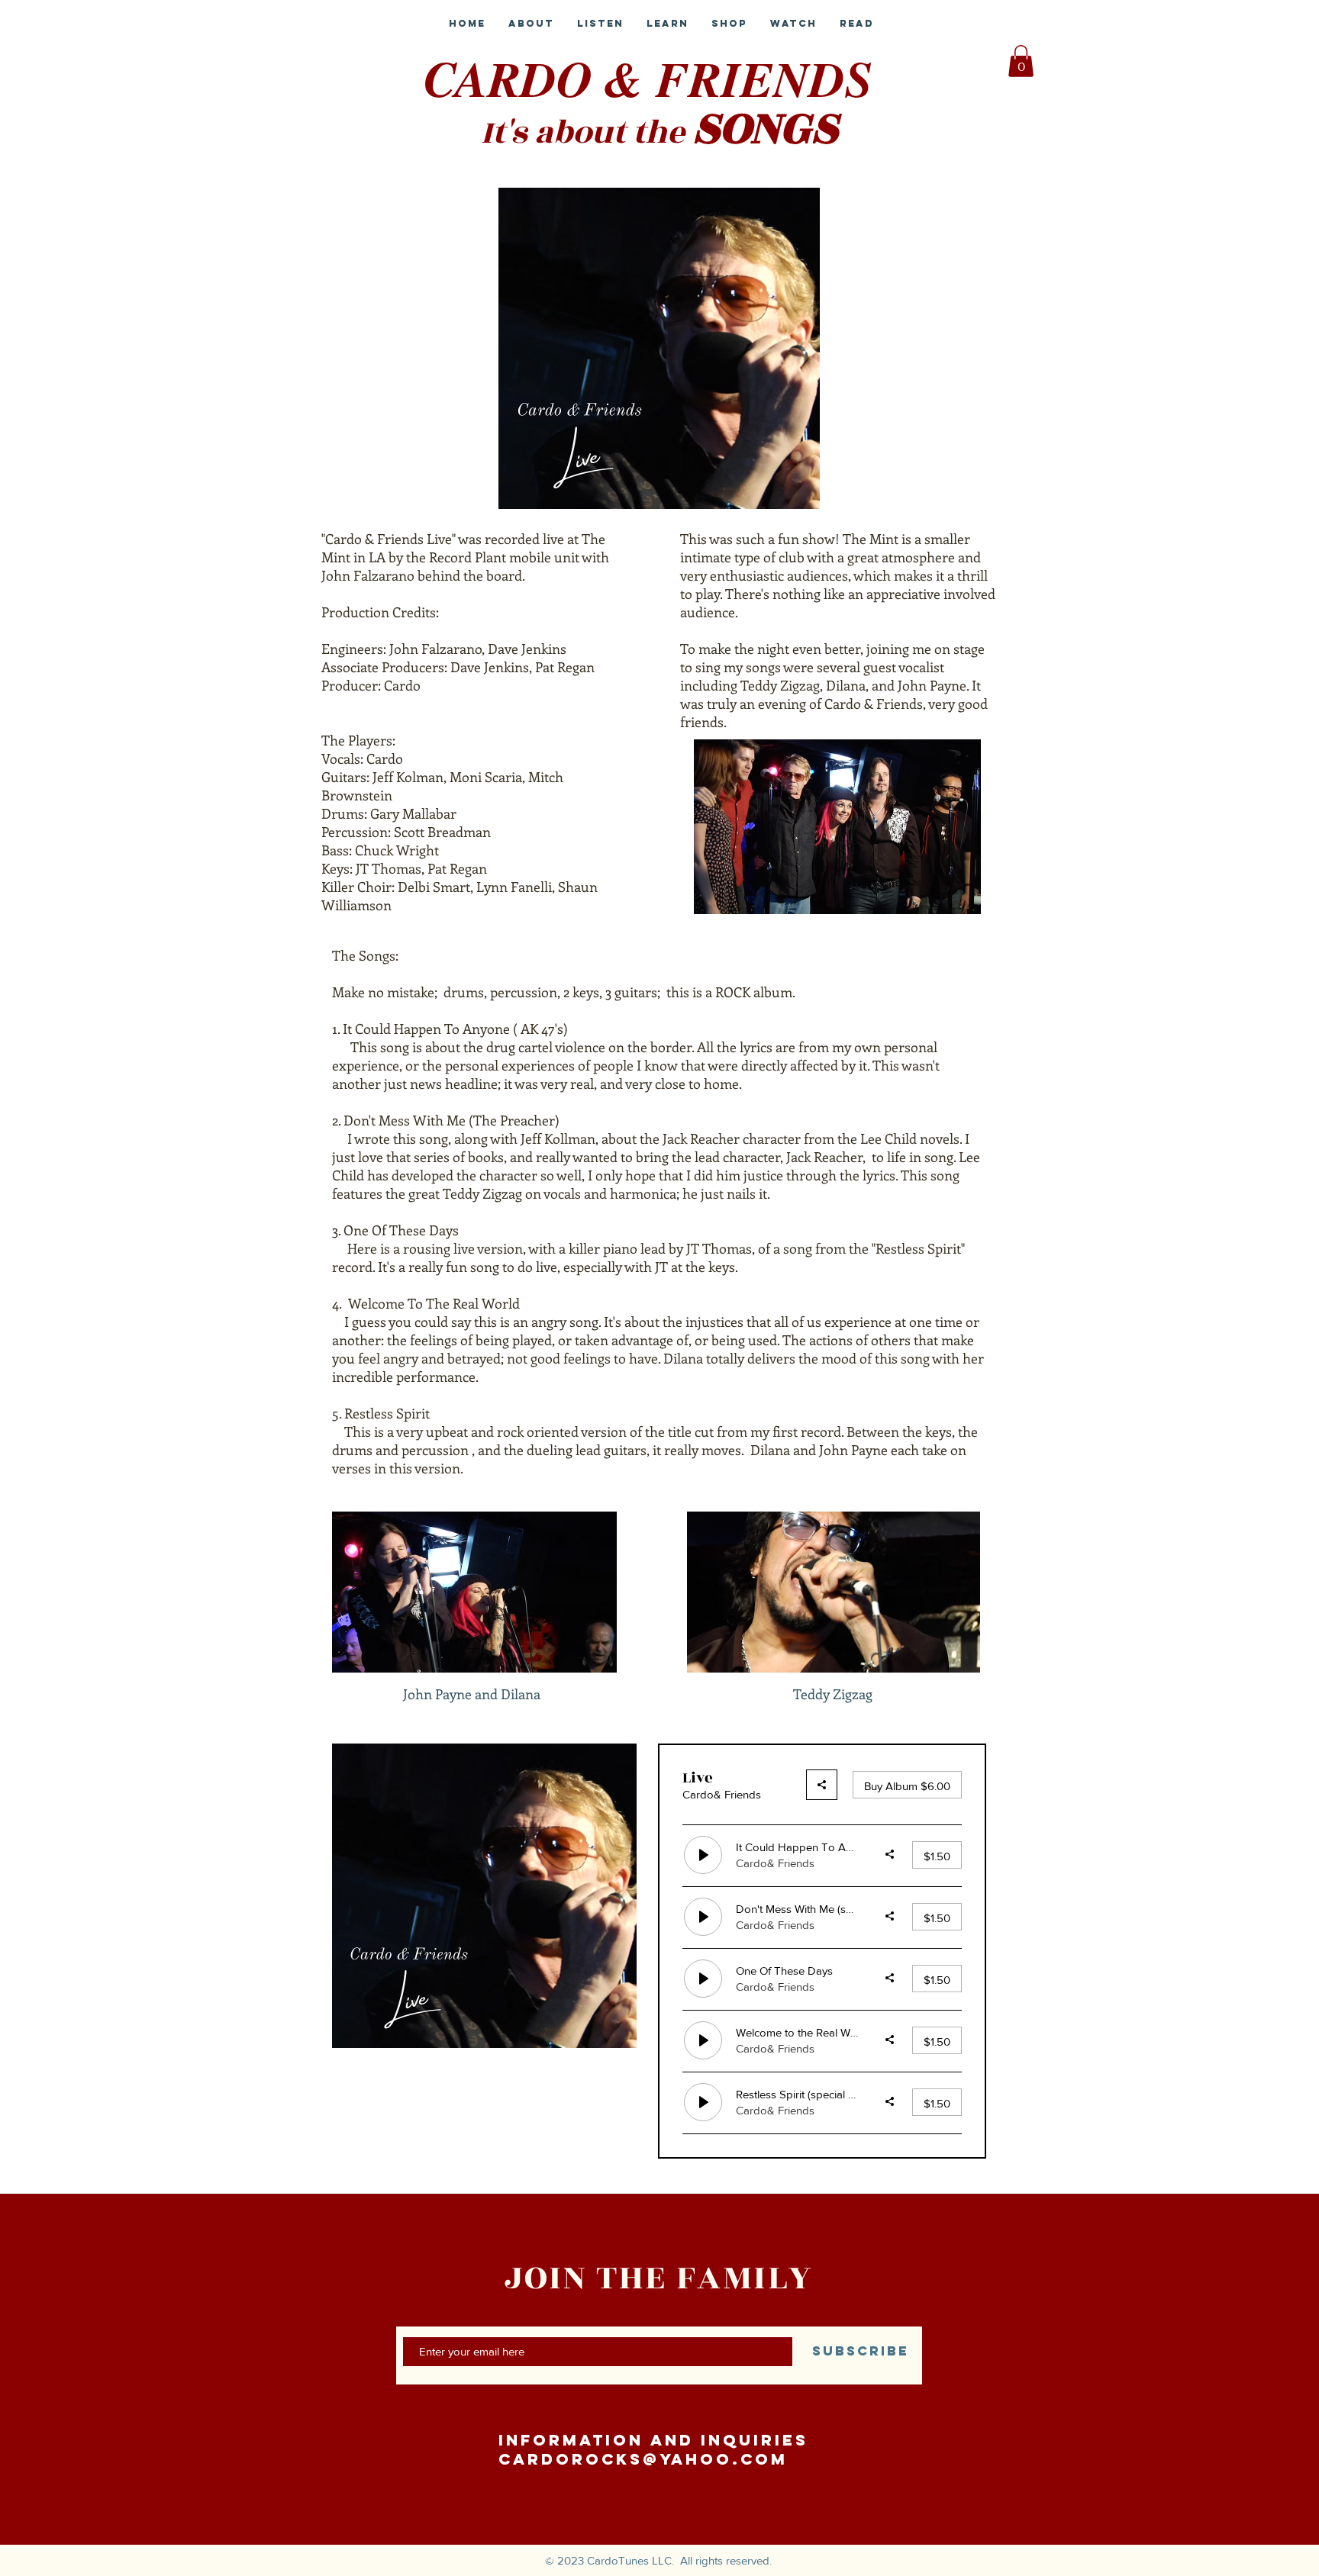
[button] (1021, 61)
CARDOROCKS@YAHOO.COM (643, 2459)
